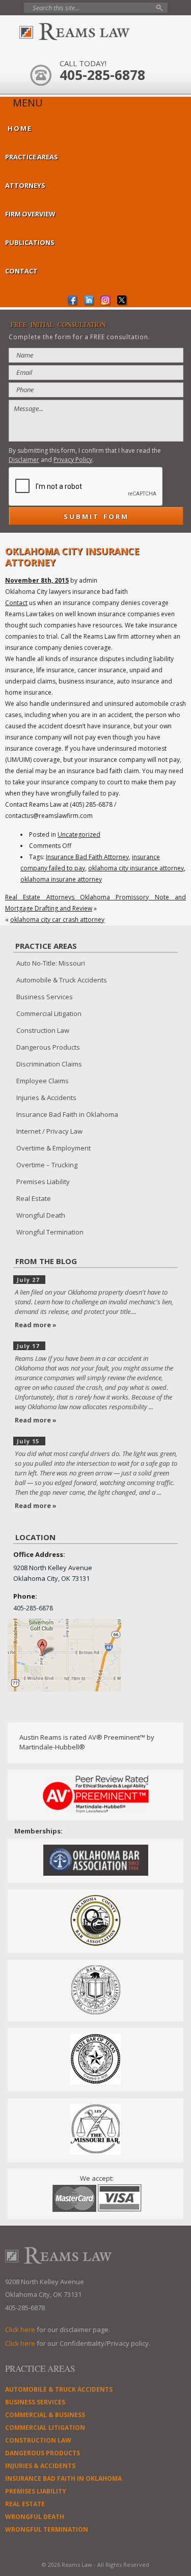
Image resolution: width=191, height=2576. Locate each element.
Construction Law (43, 1030)
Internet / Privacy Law (49, 1131)
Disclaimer (24, 460)
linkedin (89, 301)
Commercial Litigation (49, 1013)
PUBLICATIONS (30, 242)
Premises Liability (43, 1182)
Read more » (36, 1325)
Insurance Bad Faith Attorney (87, 857)
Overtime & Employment (53, 1148)
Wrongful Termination (50, 1232)
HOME (20, 128)
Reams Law (96, 32)
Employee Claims (43, 1081)
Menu (28, 103)
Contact (16, 603)
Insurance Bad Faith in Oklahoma (67, 1114)
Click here (20, 2330)
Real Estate (34, 1198)
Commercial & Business (45, 2415)
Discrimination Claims (49, 1064)
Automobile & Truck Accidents (62, 980)
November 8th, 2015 (37, 580)
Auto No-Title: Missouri (51, 963)
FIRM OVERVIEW (30, 214)
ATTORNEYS (25, 185)
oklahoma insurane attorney (61, 879)
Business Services (45, 997)
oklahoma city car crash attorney (57, 920)
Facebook (73, 301)
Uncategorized (79, 834)
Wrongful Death (41, 1215)
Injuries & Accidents (46, 1098)
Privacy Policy (73, 460)
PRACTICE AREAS (32, 157)
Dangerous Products (48, 1047)
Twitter (122, 301)
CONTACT (21, 271)
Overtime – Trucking (47, 1165)
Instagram (106, 301)
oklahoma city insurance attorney (136, 868)
